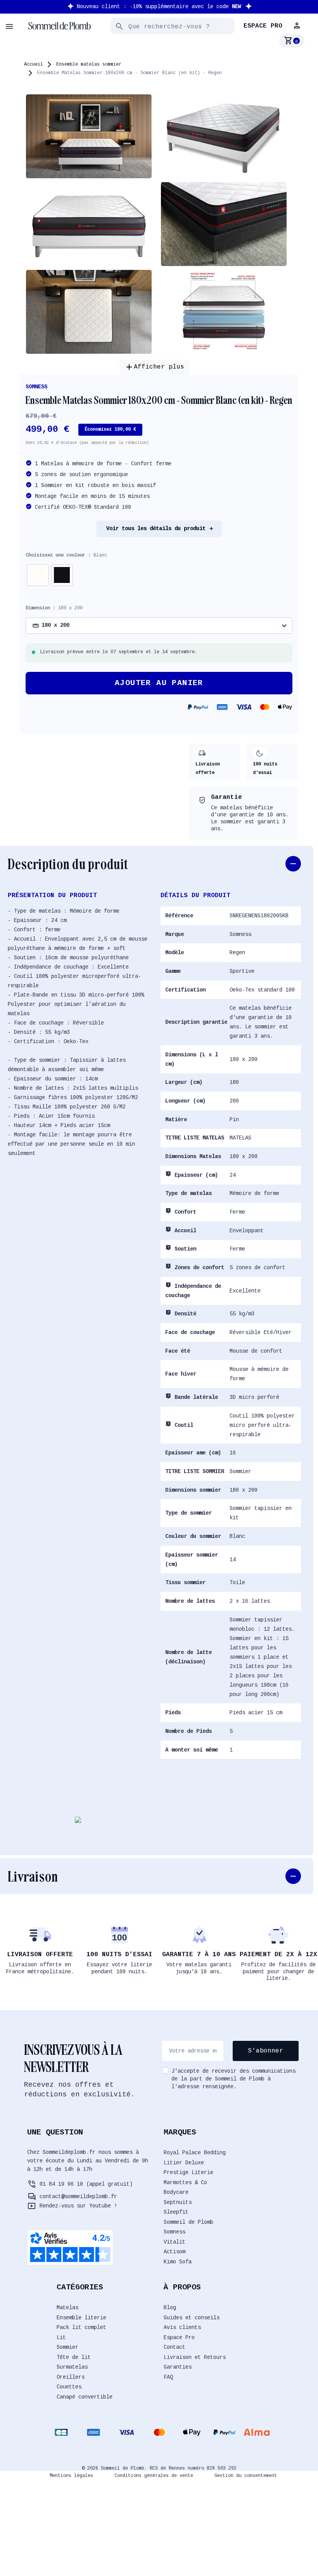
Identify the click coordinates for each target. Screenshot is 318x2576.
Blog (170, 2308)
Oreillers (71, 2377)
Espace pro (263, 26)
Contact (175, 2347)
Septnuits (178, 2202)
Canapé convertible (85, 2397)
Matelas (67, 2308)
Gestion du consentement (246, 2476)
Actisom (175, 2252)
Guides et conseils (192, 2318)
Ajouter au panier (159, 683)
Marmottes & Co (185, 2183)
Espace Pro (179, 2338)
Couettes (69, 2387)
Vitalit (175, 2242)
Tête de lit (74, 2357)
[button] (298, 26)
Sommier (67, 2347)
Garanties (178, 2367)
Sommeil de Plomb (188, 2222)
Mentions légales (71, 2476)
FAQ (168, 2377)
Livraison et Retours (195, 2357)
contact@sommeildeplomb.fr (78, 2197)
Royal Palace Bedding (195, 2153)
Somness (36, 387)
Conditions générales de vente (154, 2476)
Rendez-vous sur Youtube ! (78, 2206)
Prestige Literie (188, 2172)
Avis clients (182, 2327)
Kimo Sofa (178, 2262)
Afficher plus (154, 367)
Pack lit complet (81, 2327)
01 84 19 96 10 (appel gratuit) (86, 2184)
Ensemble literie (81, 2318)
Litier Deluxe (184, 2163)
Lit (61, 2338)
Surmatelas (72, 2367)
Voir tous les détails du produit (156, 529)
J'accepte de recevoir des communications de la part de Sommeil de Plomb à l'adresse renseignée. (233, 2079)
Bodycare (176, 2192)
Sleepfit (176, 2212)
